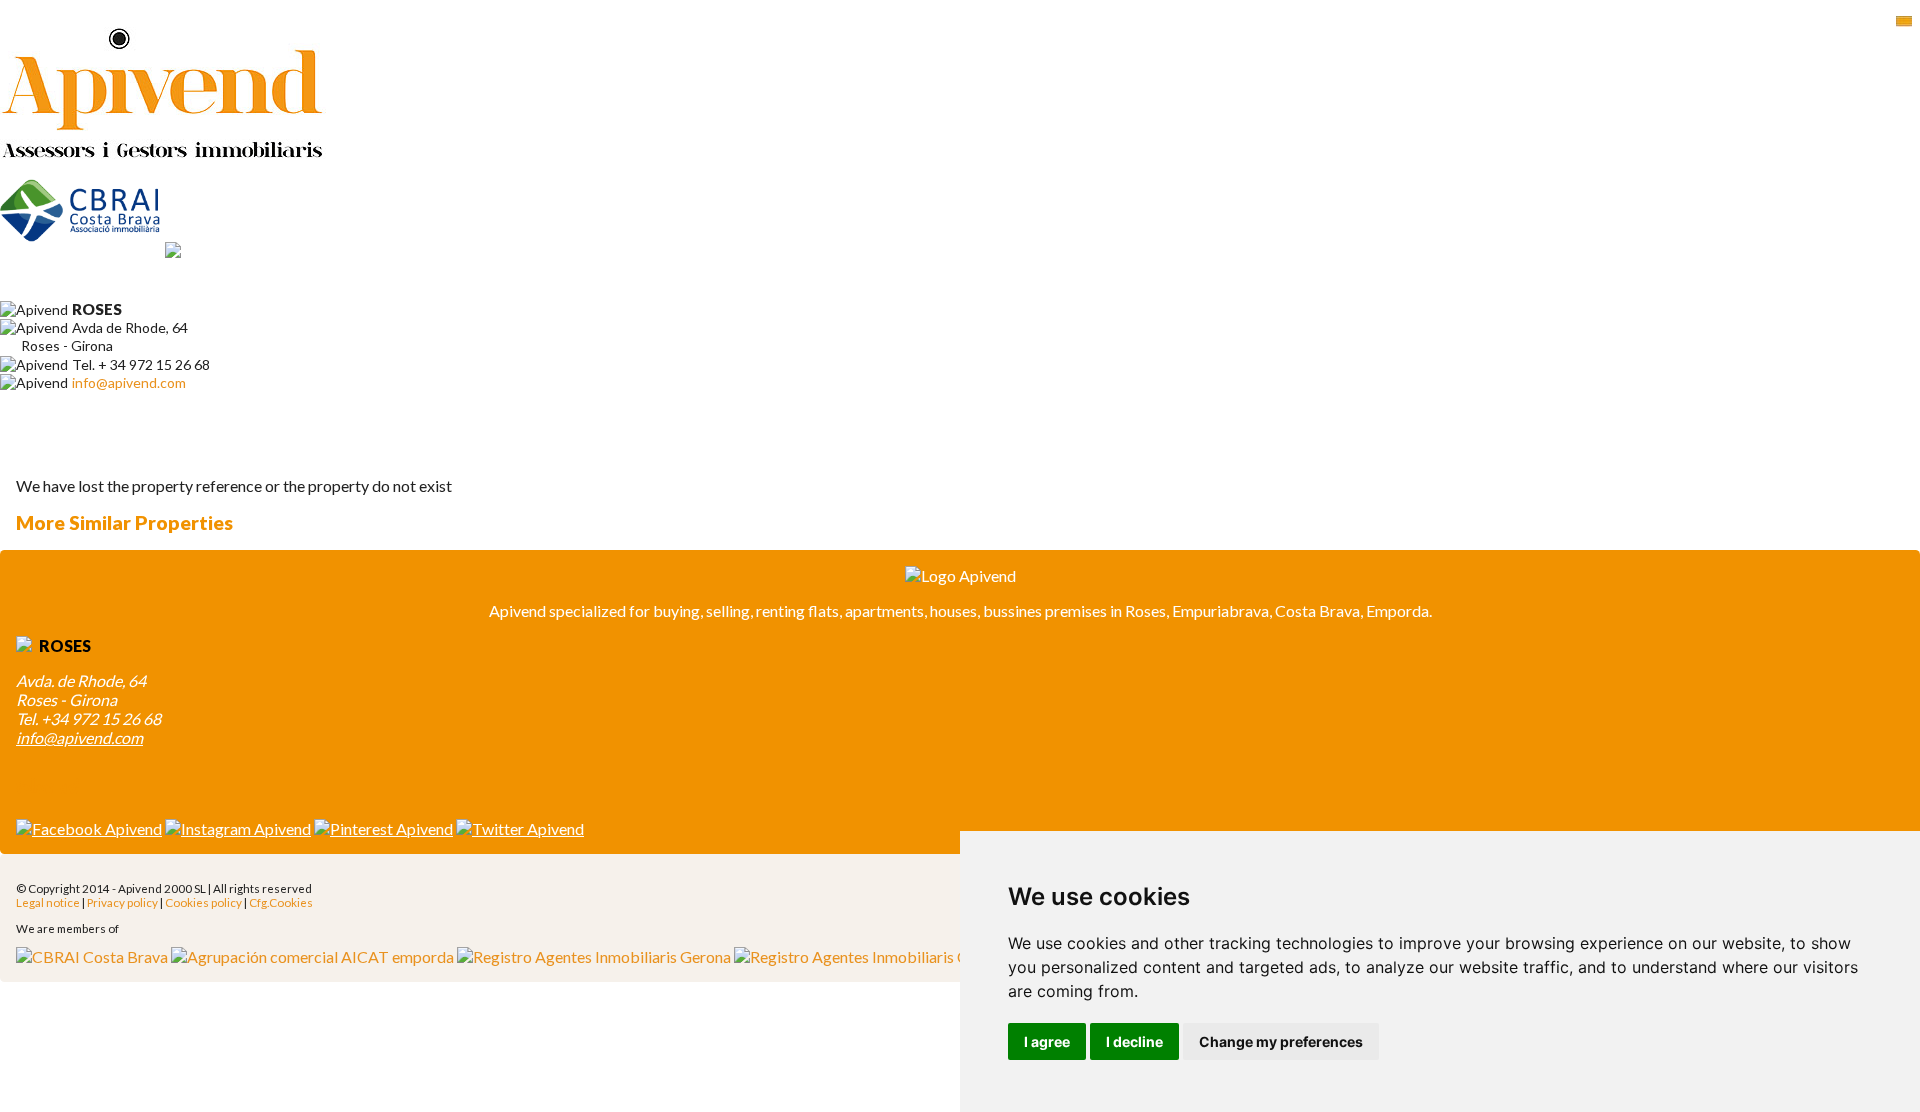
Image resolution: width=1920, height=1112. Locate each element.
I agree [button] (1047, 1041)
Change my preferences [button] (1281, 1041)
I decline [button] (1134, 1041)
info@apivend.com (129, 382)
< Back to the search (101, 449)
